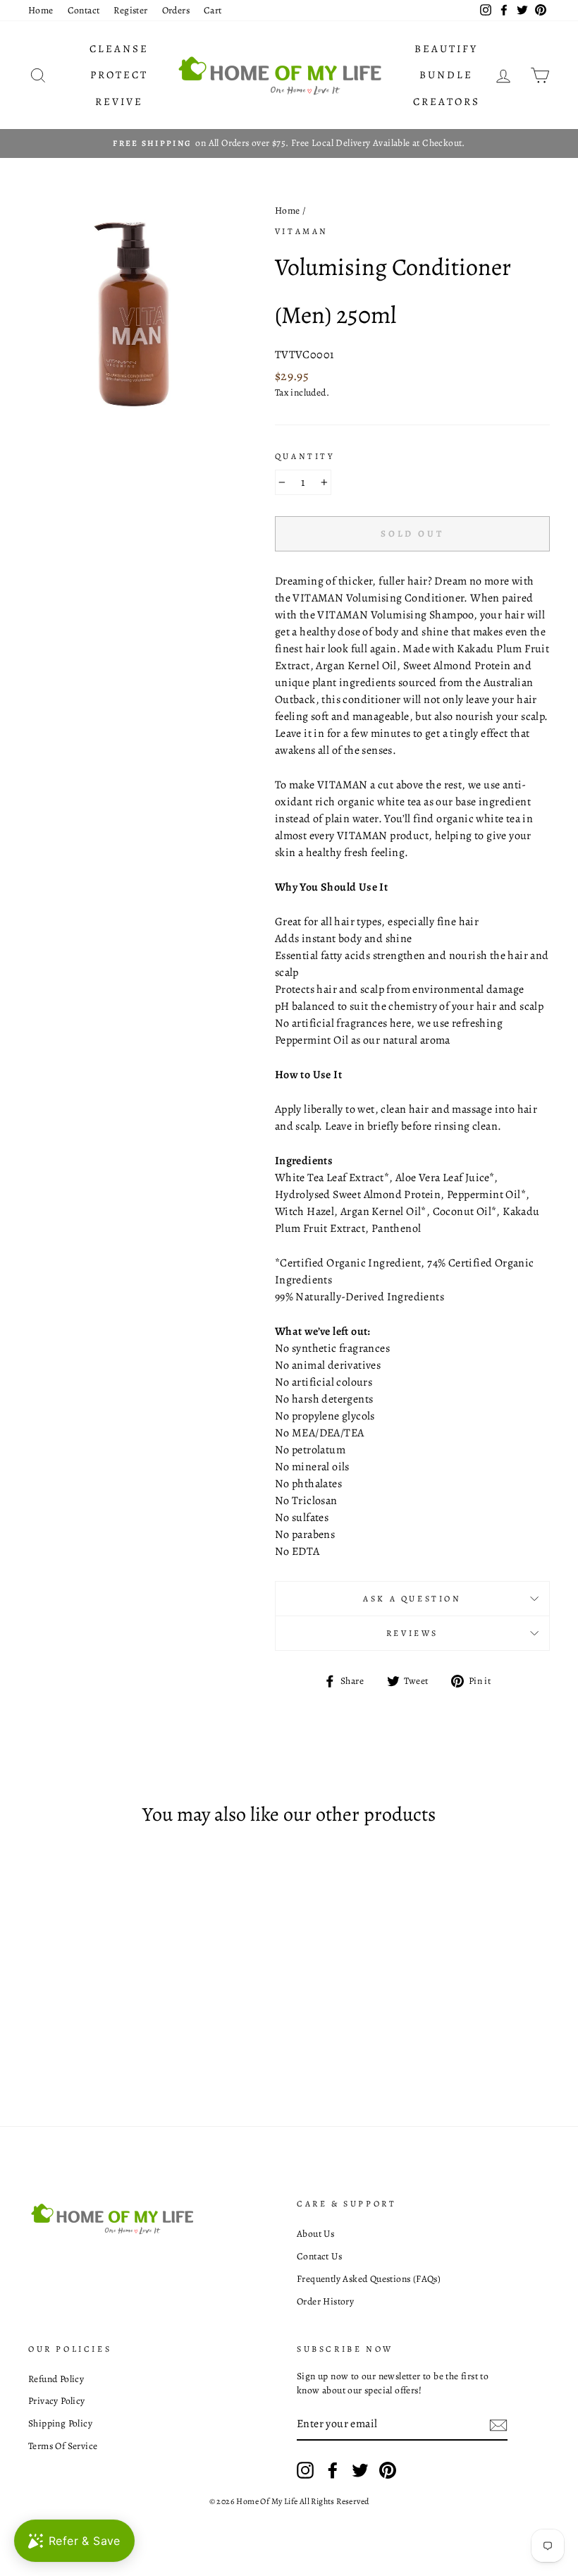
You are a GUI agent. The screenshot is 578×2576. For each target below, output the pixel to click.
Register (130, 10)
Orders (176, 10)
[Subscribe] (498, 2425)
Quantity (305, 456)
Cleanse (119, 49)
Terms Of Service (63, 2446)
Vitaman (302, 231)
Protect (119, 75)
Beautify (446, 49)
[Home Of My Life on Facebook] (333, 2470)
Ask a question (412, 1599)
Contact (84, 10)
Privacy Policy (57, 2401)
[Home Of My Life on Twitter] (360, 2470)
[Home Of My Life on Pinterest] (388, 2470)
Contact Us (319, 2256)
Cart (213, 10)
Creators (447, 102)
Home (41, 10)
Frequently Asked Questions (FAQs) (369, 2279)
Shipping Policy (60, 2423)
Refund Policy (56, 2379)
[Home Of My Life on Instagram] (305, 2470)
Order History (325, 2301)
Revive (119, 102)
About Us (315, 2234)
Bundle (446, 75)
